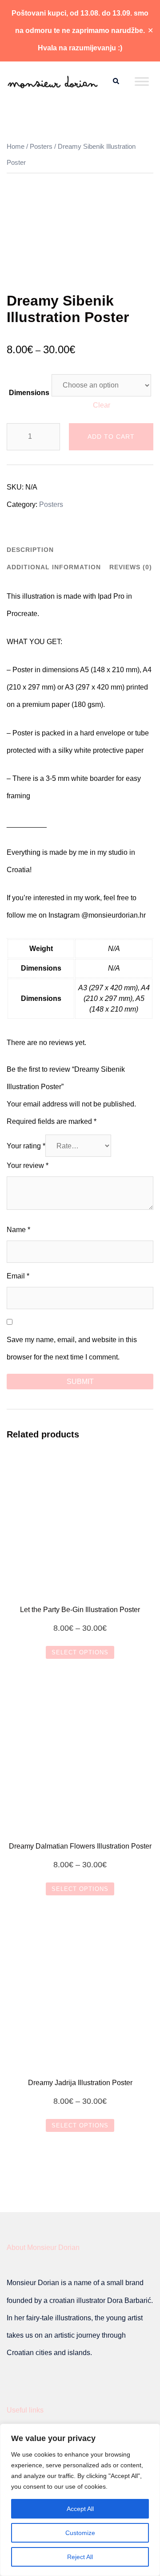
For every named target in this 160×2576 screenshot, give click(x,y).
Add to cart (111, 437)
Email (18, 1276)
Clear (102, 405)
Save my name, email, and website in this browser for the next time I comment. (72, 1348)
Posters (41, 147)
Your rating (26, 1146)
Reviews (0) (131, 567)
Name (18, 1230)
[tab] (30, 549)
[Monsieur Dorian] (53, 81)
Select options (80, 1652)
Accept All (80, 2509)
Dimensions (29, 393)
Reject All (80, 2557)
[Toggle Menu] (142, 81)
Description (30, 550)
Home (16, 147)
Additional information (54, 567)
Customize (80, 2533)
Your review (28, 1166)
